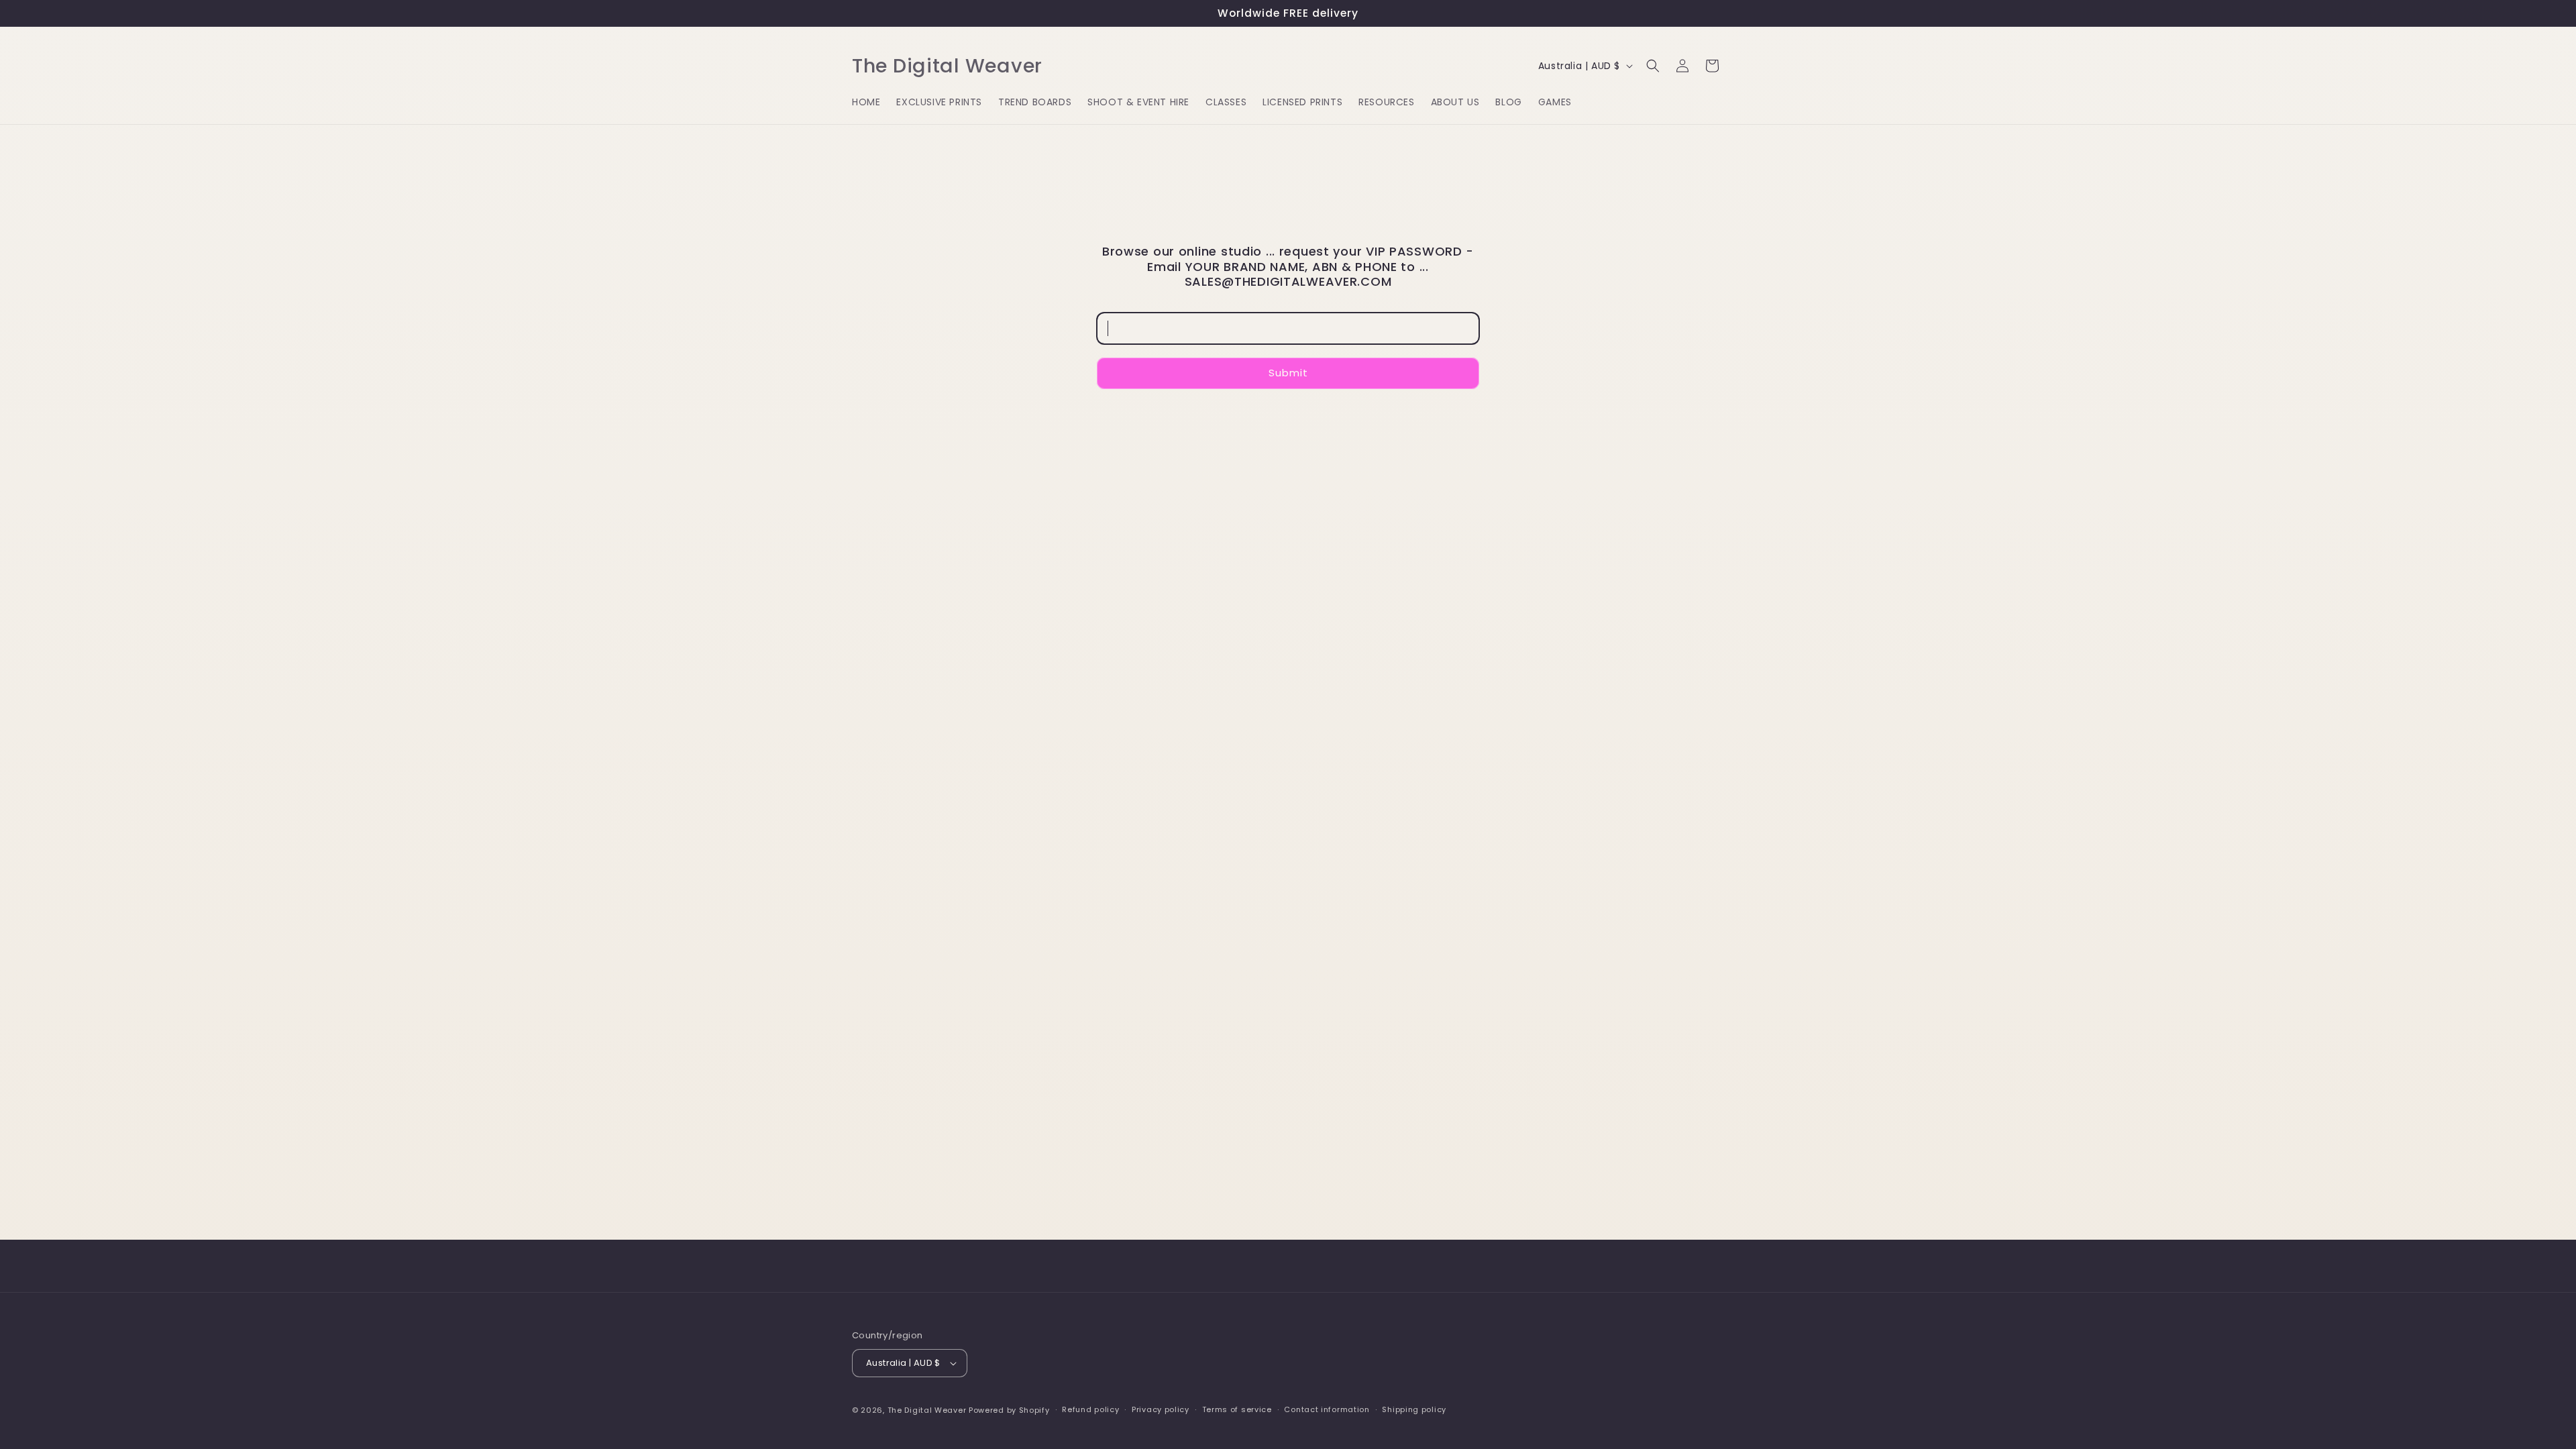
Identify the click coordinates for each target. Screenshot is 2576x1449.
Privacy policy (1161, 1409)
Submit (1288, 373)
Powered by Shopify (1009, 1410)
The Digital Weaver (927, 1410)
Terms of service (1237, 1409)
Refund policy (1090, 1409)
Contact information (1327, 1409)
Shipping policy (1414, 1409)
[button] (1653, 66)
